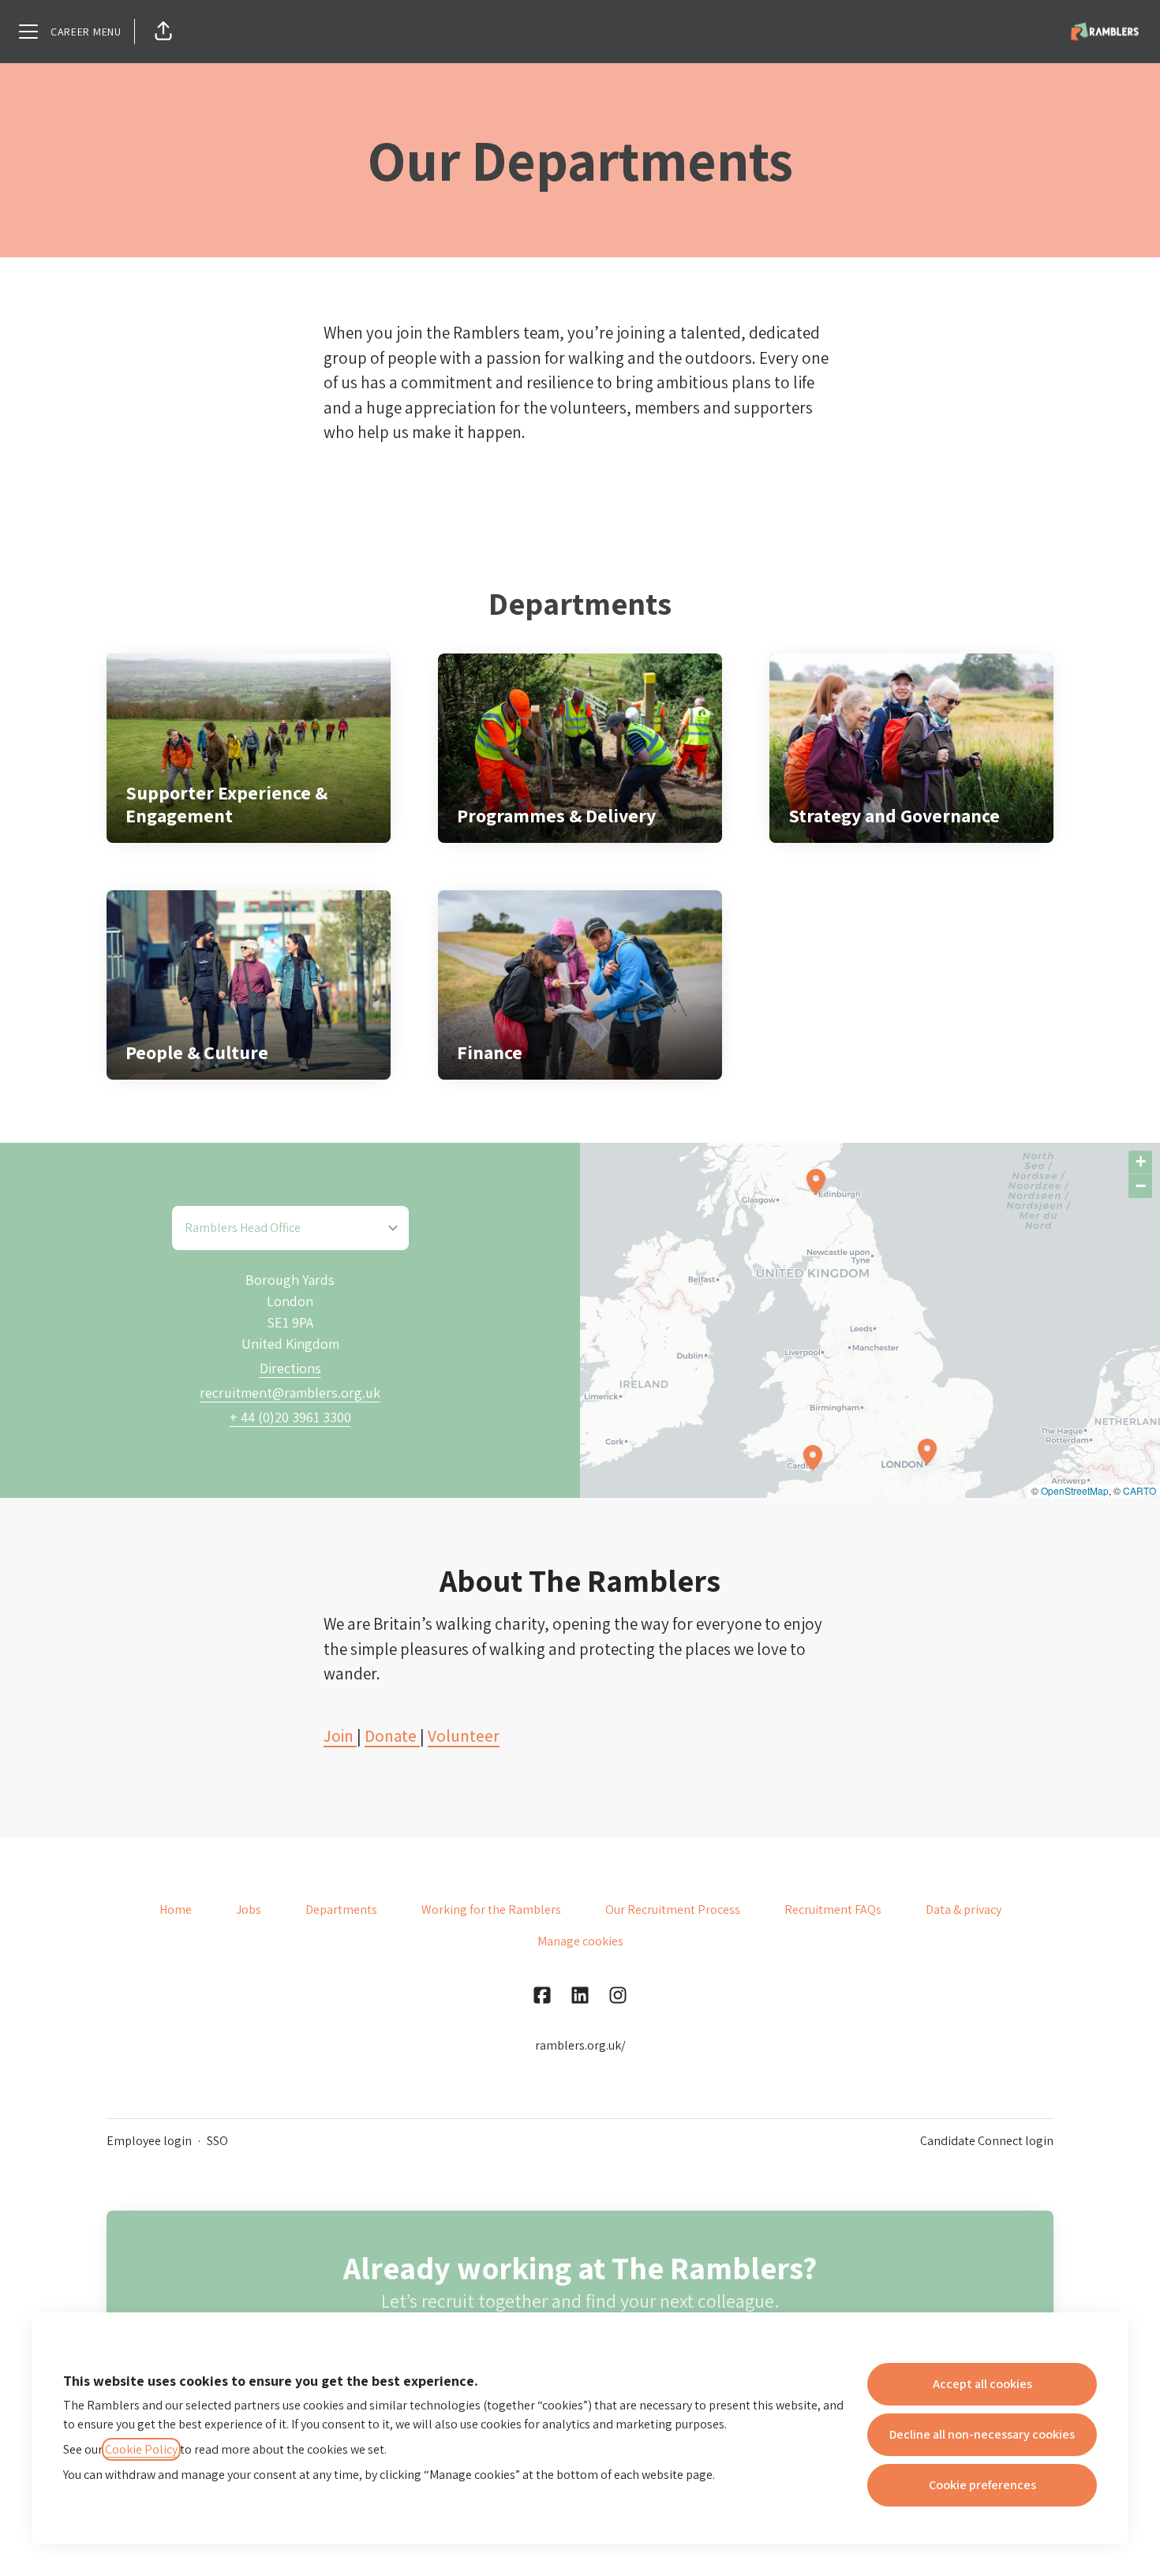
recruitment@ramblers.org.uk (290, 1393)
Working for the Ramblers (491, 1910)
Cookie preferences (982, 2485)
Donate (392, 1736)
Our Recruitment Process (673, 1910)
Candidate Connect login (987, 2141)
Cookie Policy (141, 2449)
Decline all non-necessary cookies (982, 2434)
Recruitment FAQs (833, 1910)
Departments (341, 1910)
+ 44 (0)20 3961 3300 (290, 1417)
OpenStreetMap (1075, 1490)
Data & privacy (964, 1910)
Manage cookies (580, 1941)
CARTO (1139, 1490)
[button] (163, 32)
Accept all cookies (982, 2384)
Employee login (149, 2141)
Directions (290, 1368)
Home (176, 1910)
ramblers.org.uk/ (580, 2045)
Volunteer (464, 1736)
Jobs (249, 1910)
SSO (217, 2141)
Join (340, 1736)
